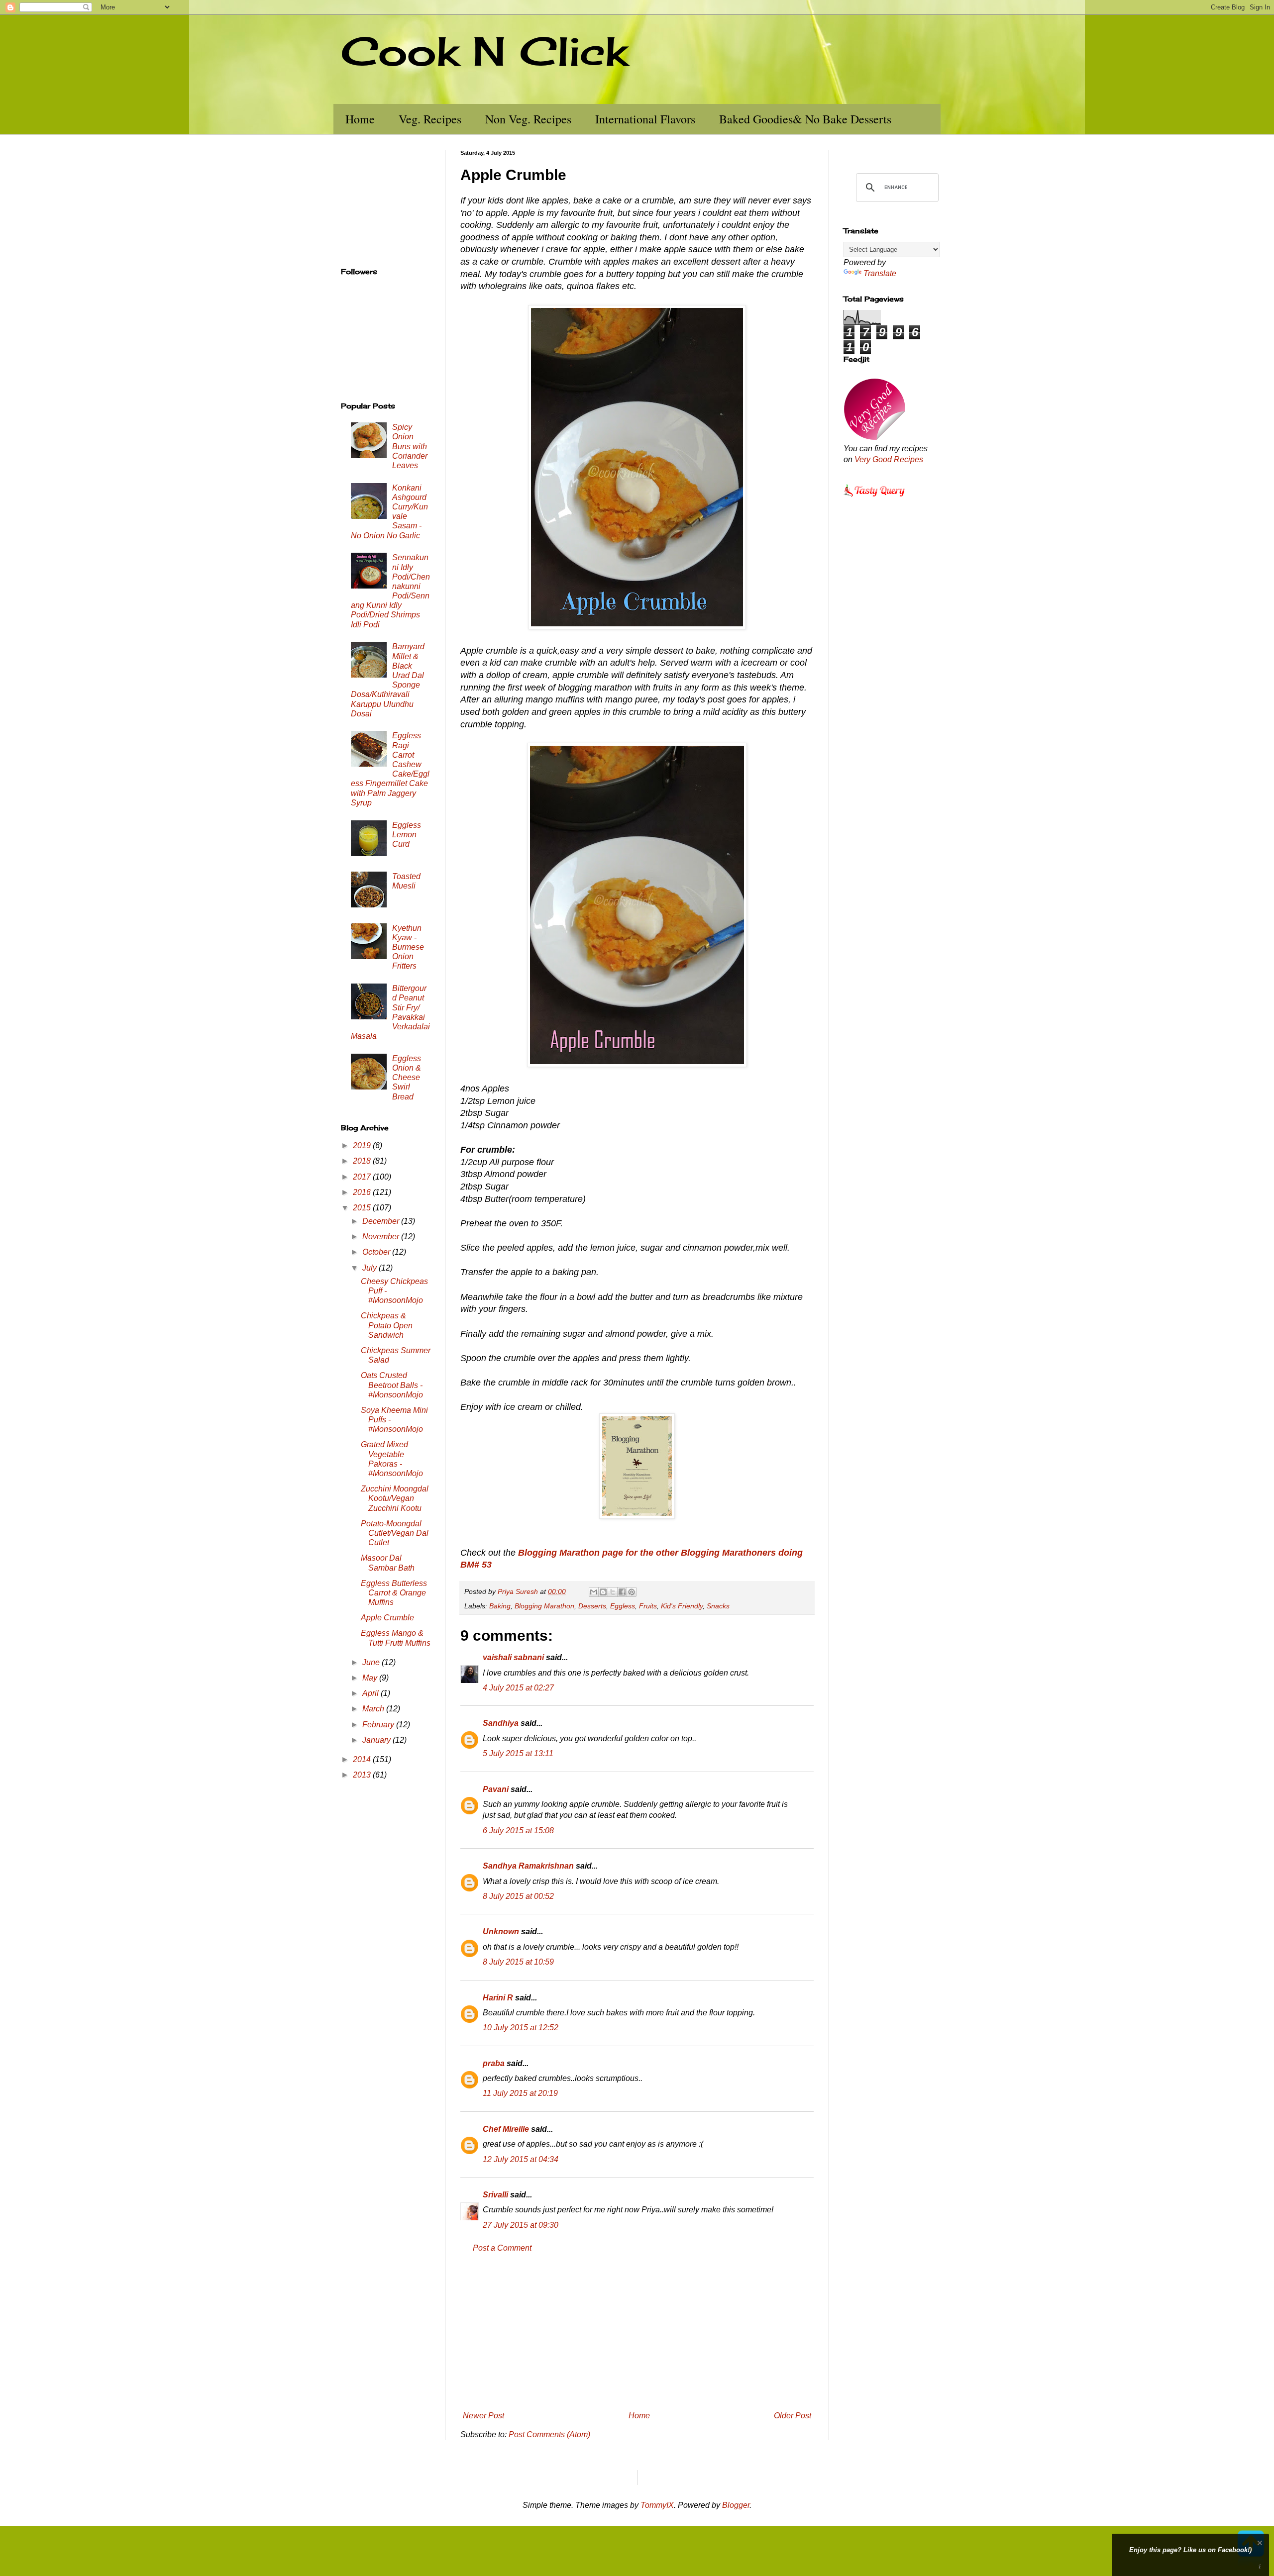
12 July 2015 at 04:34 (521, 2159)
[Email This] (594, 1592)
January (377, 1740)
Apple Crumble (387, 1618)
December (382, 1221)
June (372, 1662)
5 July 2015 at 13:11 (518, 1753)
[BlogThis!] (603, 1592)
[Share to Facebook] (622, 1592)
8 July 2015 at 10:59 (518, 1962)
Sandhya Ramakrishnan (528, 1866)
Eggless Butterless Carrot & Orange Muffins (394, 1593)
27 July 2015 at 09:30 (521, 2225)
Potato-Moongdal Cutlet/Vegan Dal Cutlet (395, 1533)
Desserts (592, 1606)
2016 (363, 1192)
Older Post (793, 2416)
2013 (363, 1775)
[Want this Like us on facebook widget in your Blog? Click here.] (1260, 2567)
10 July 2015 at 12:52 (521, 2028)
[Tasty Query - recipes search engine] (875, 498)
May (371, 1678)
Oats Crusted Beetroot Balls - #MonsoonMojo (392, 1385)
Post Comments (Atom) (549, 2434)
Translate (880, 273)
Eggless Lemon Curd (407, 835)
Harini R (498, 1998)
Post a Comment (502, 2248)
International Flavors (645, 119)
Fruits (648, 1606)
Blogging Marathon (544, 1606)
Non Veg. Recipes (528, 119)
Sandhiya (501, 1723)
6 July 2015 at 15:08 (518, 1831)
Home (360, 119)
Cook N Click (484, 51)
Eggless (623, 1606)
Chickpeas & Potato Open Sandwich (387, 1325)
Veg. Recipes (430, 119)
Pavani (496, 1789)
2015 (363, 1208)
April (372, 1693)
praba (494, 2063)
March (374, 1709)
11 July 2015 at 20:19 (520, 2093)
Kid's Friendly (682, 1606)
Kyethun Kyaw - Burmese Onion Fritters (408, 947)
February (379, 1725)
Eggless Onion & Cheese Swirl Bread (407, 1078)
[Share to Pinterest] (632, 1592)
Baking (500, 1606)
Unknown (501, 1932)
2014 (363, 1759)
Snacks (718, 1606)
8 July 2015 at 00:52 (518, 1896)
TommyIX (657, 2505)
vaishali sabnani (513, 1657)
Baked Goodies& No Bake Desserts (805, 119)
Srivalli (495, 2195)
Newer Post (483, 2416)
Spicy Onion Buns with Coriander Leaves (410, 446)
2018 (363, 1161)
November (382, 1237)
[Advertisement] (637, 2332)
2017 (363, 1177)
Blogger (736, 2505)
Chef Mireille (506, 2129)
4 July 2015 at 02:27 (518, 1688)
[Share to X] (613, 1592)
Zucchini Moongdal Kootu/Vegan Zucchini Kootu (395, 1498)
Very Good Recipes (889, 459)
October (377, 1252)
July (371, 1268)
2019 (363, 1145)
